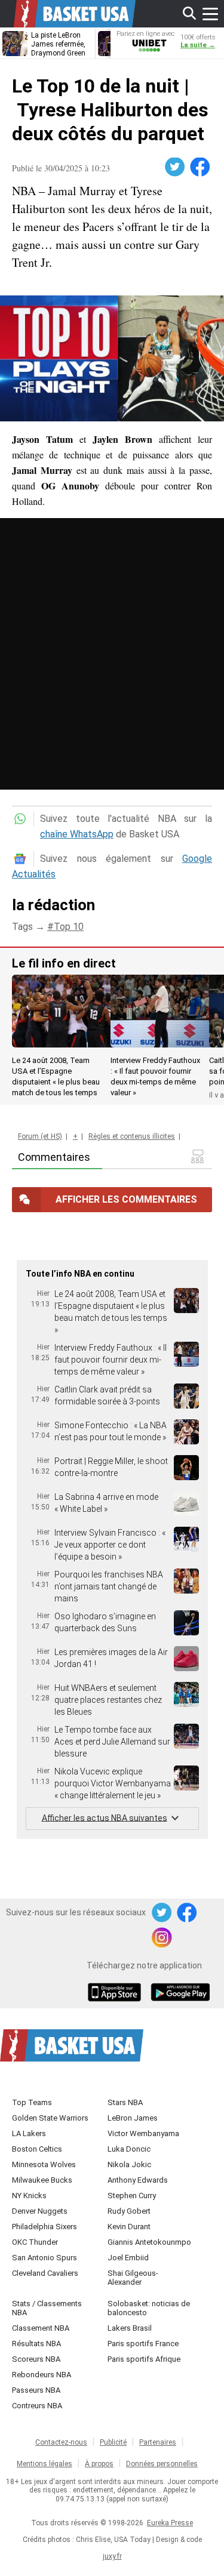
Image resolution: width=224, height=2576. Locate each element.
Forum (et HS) (40, 1136)
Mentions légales (45, 2464)
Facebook (201, 167)
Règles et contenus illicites (132, 1136)
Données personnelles (162, 2464)
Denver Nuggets (40, 2211)
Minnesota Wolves (44, 2164)
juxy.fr (112, 2556)
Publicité (113, 2442)
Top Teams (32, 2102)
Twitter (176, 167)
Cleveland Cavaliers (45, 2273)
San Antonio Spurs (45, 2258)
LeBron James (133, 2118)
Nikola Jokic (129, 2164)
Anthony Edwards (138, 2180)
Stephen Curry (132, 2196)
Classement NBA (41, 2328)
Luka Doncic (129, 2149)
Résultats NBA (36, 2344)
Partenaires (158, 2442)
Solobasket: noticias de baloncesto (149, 2308)
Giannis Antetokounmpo (149, 2242)
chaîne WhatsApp (77, 834)
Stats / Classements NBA (47, 2308)
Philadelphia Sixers (45, 2227)
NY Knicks (29, 2196)
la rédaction (53, 905)
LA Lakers (29, 2133)
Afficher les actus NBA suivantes (105, 1817)
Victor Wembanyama (143, 2133)
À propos (99, 2464)
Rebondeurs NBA (42, 2375)
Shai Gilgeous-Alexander (133, 2278)
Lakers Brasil (130, 2328)
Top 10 (69, 927)
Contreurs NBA (37, 2406)
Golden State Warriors (50, 2118)
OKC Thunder (35, 2242)
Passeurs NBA (36, 2390)
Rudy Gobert (129, 2211)
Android (180, 1993)
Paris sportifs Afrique (144, 2359)
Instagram (162, 1938)
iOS (116, 1993)
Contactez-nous (61, 2442)
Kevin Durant (129, 2227)
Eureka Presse (170, 2523)
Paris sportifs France (143, 2344)
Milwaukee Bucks (42, 2180)
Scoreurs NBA (36, 2359)
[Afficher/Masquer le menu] (210, 14)
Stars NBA (125, 2102)
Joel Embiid (128, 2258)
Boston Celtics (37, 2149)
